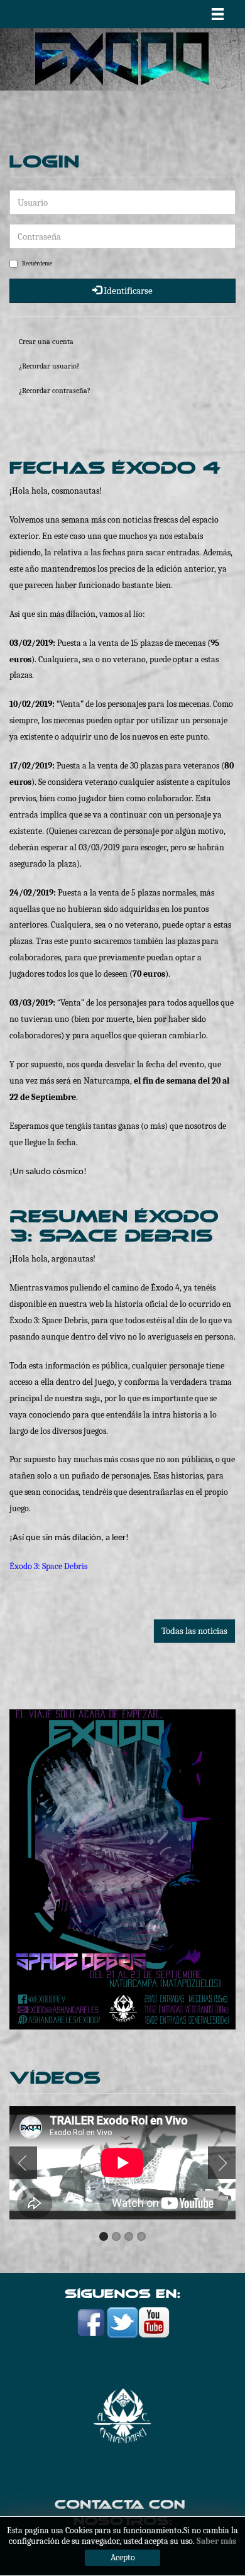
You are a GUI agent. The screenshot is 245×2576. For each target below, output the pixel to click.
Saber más (216, 2541)
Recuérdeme (37, 264)
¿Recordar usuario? (49, 366)
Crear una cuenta (46, 341)
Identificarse (127, 291)
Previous (26, 2163)
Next (219, 2163)
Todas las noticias (194, 1631)
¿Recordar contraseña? (55, 391)
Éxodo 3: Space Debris (48, 1566)
